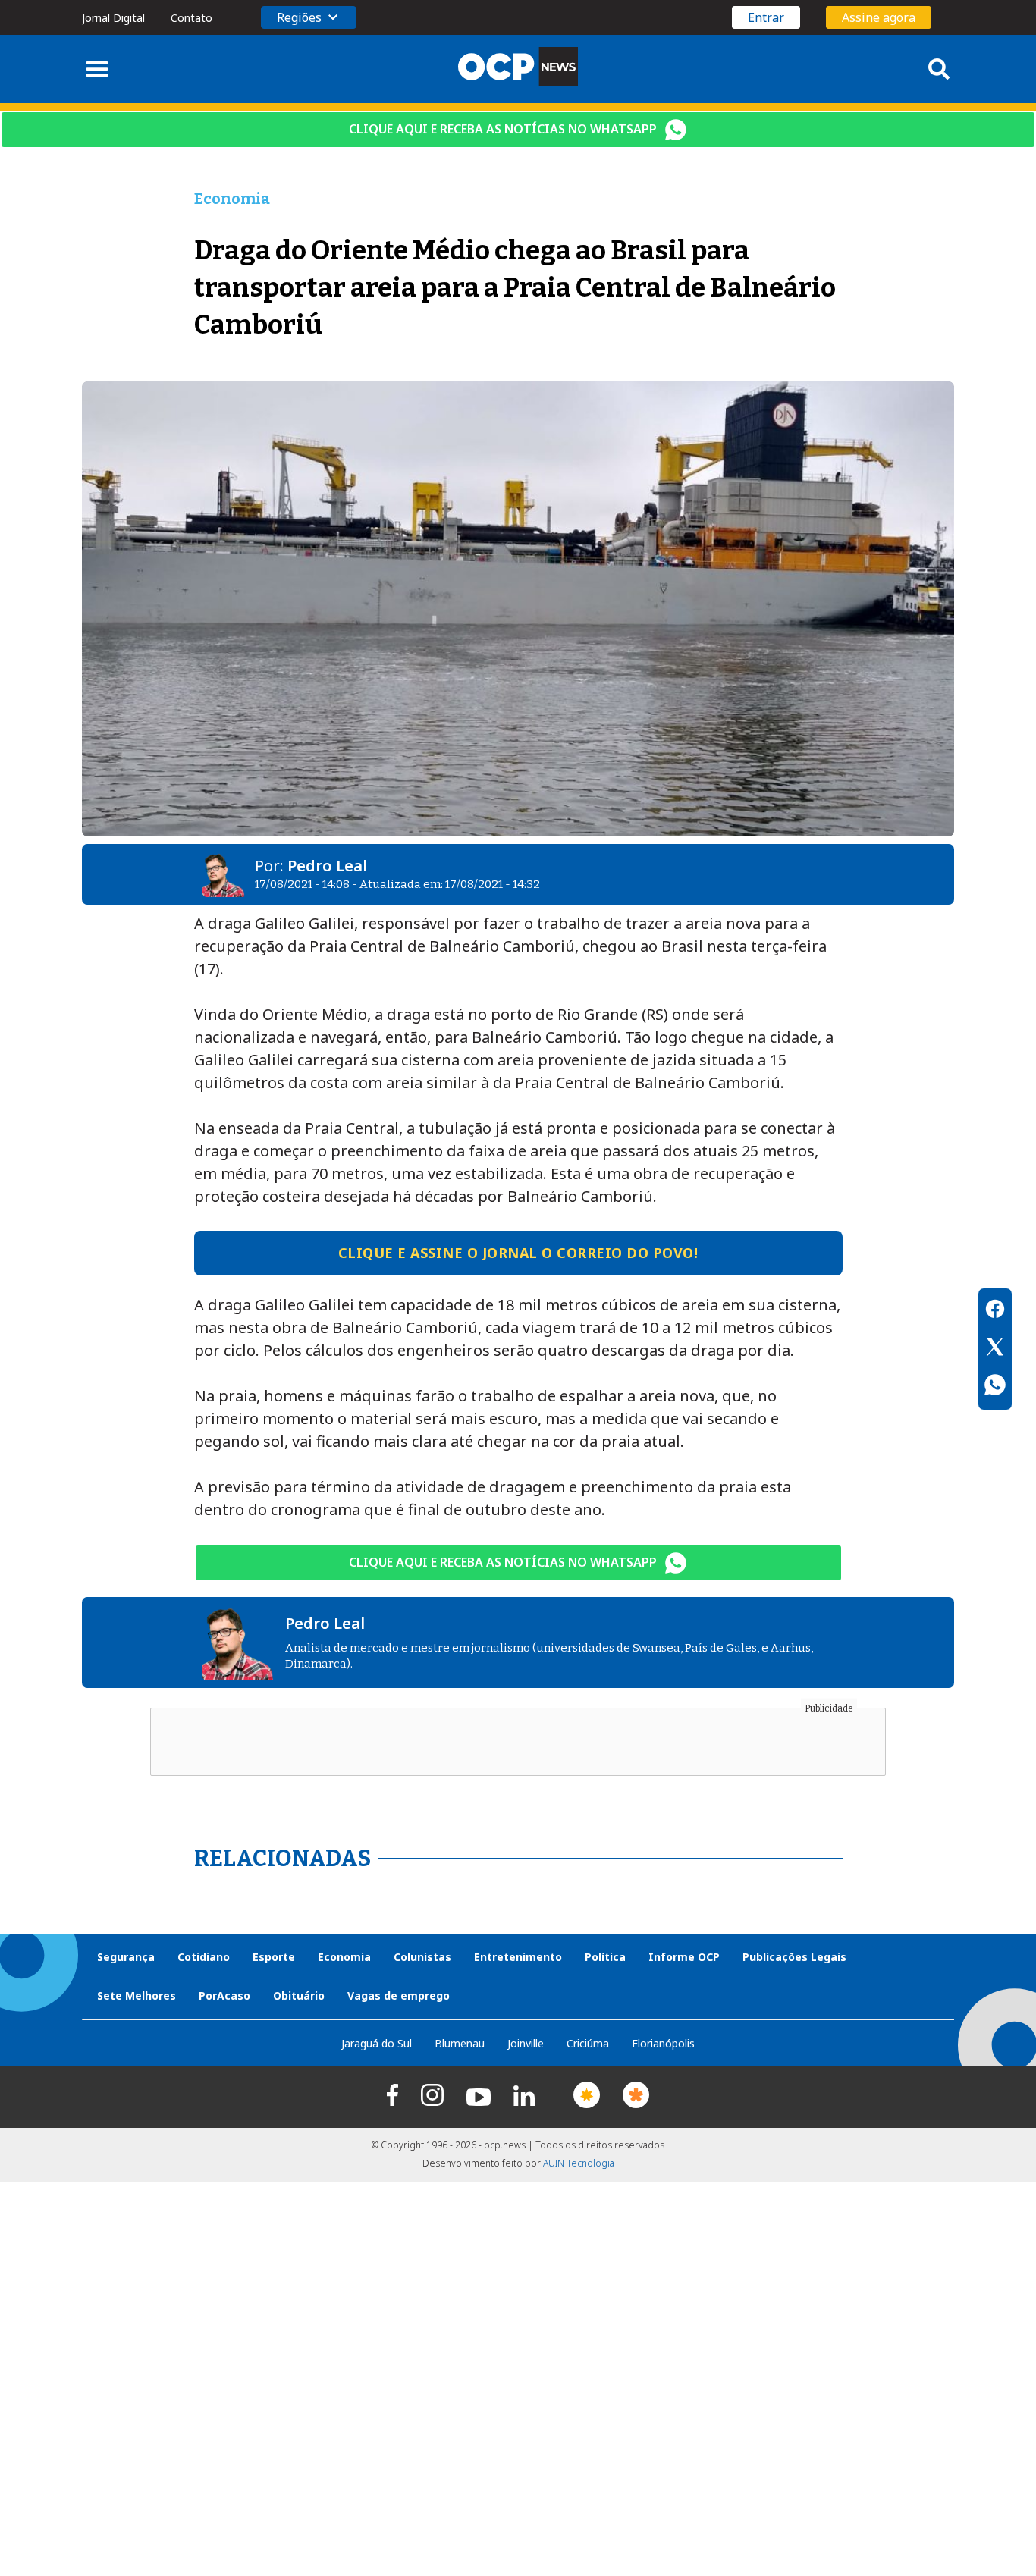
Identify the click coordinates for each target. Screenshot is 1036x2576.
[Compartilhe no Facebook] (995, 1311)
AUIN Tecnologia (579, 2163)
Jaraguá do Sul (377, 2043)
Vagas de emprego (399, 1996)
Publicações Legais (794, 1957)
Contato (192, 18)
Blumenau (460, 2043)
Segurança (126, 1957)
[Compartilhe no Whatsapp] (995, 1387)
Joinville (526, 2043)
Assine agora (879, 17)
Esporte (274, 1957)
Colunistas (422, 1957)
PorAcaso (224, 1996)
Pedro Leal (327, 866)
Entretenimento (518, 1957)
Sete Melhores (137, 1996)
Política (605, 1957)
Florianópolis (663, 2043)
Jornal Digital (113, 18)
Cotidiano (204, 1957)
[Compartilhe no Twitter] (995, 1349)
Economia (344, 1957)
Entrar (766, 17)
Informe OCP (684, 1957)
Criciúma (588, 2043)
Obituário (299, 1996)
